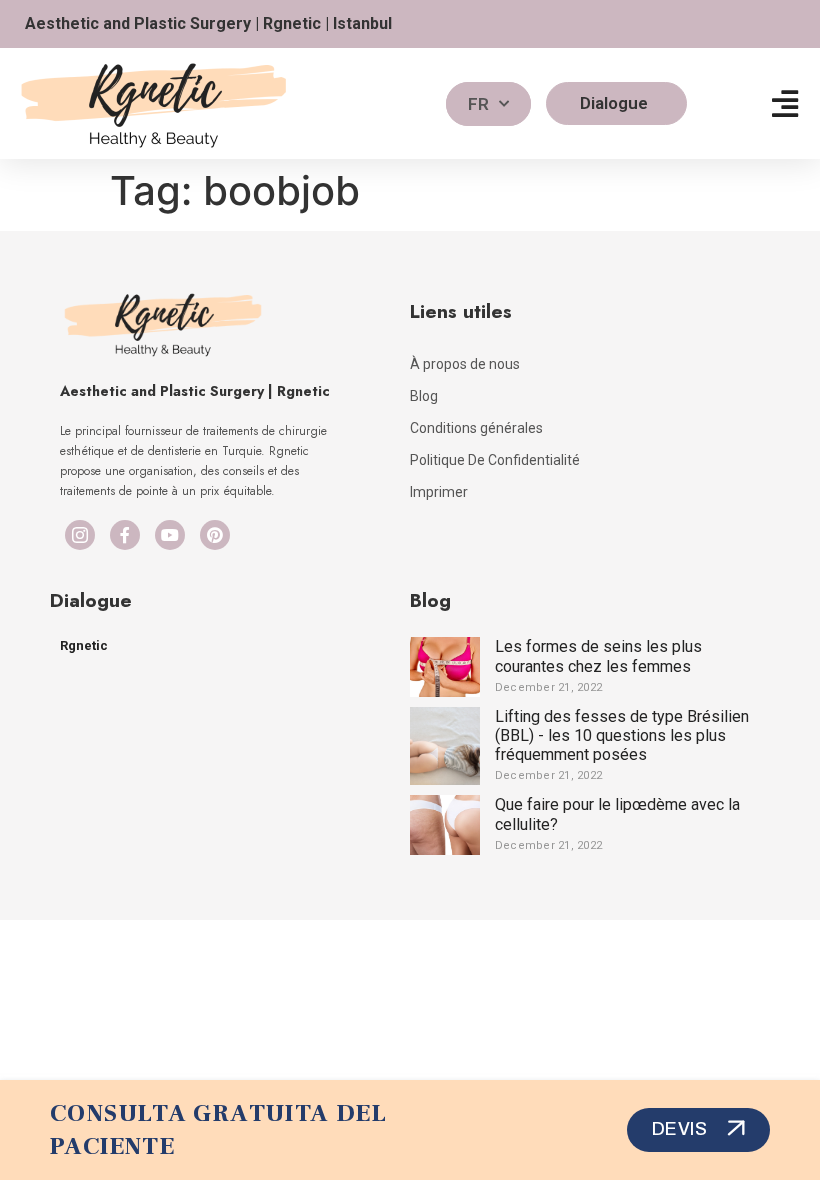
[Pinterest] (215, 535)
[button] (784, 103)
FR (478, 104)
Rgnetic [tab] (84, 645)
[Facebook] (125, 535)
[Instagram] (80, 535)
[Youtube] (170, 535)
